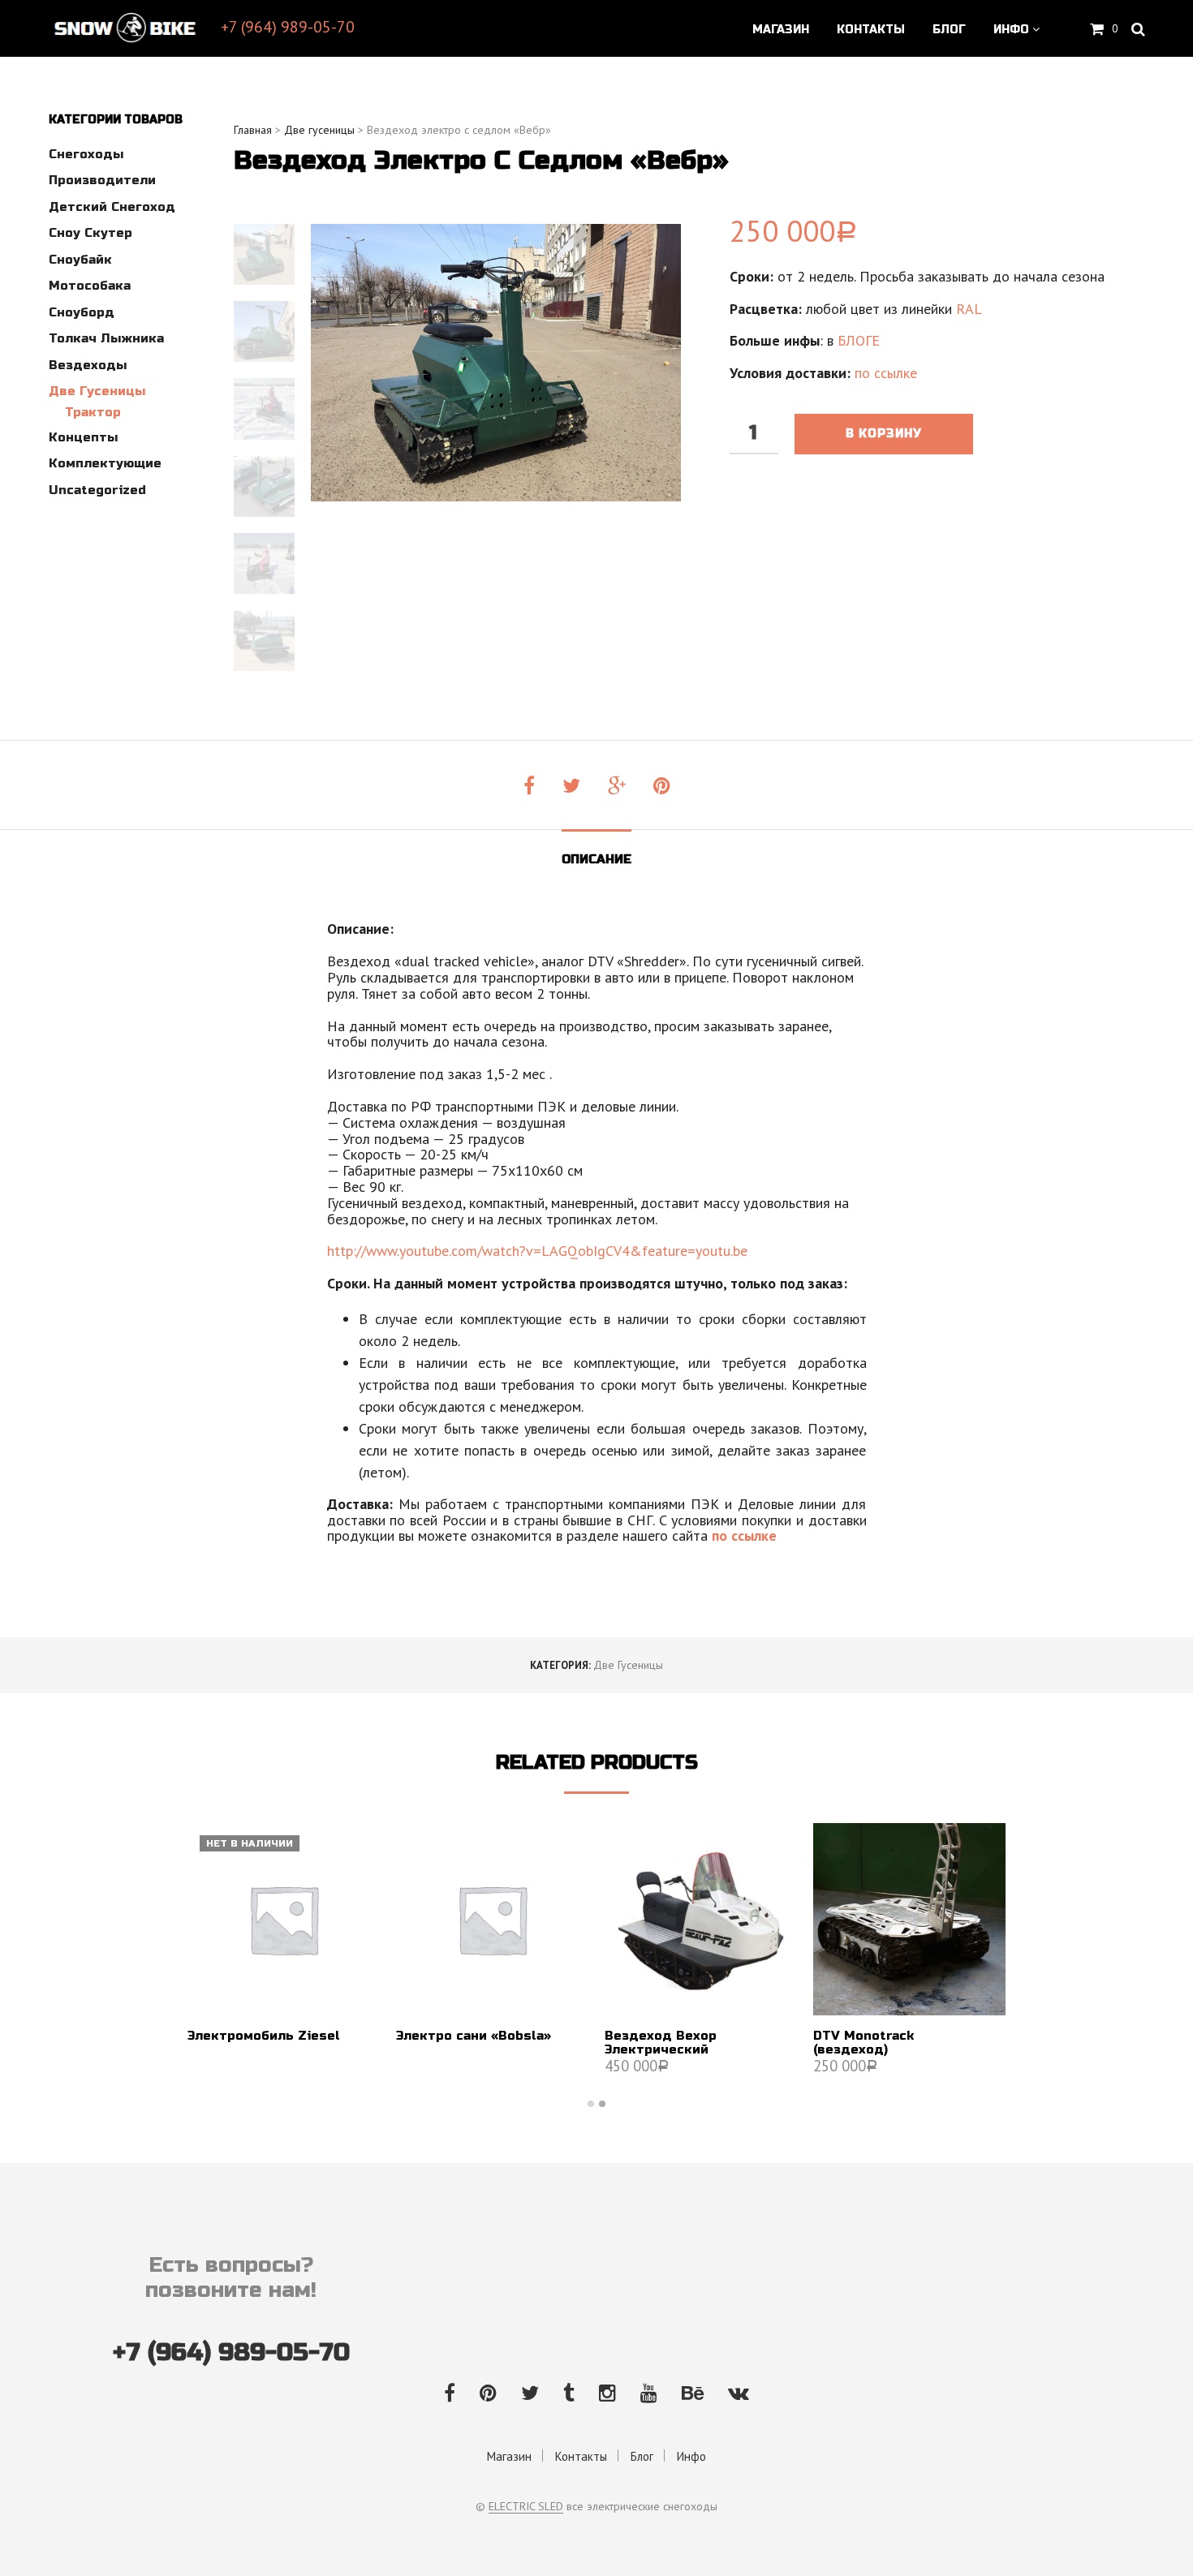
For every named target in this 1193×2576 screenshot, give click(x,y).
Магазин (781, 30)
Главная (253, 130)
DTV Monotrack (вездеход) (864, 2043)
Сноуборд (82, 312)
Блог (949, 30)
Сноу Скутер (90, 233)
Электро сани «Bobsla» (474, 2036)
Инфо (1011, 30)
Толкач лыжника (106, 338)
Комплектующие (105, 463)
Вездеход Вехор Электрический (661, 2043)
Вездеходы (88, 365)
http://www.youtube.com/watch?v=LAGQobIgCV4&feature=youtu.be (537, 1251)
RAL (969, 309)
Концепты (83, 437)
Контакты (871, 30)
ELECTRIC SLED (526, 2507)
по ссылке (886, 373)
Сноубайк (80, 260)
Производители (102, 180)
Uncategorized (97, 490)
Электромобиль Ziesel (264, 2036)
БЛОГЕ (859, 340)
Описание (596, 859)
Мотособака (90, 286)
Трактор (93, 412)
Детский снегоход (112, 207)
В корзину (884, 434)
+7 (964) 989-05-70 (288, 27)
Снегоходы (86, 154)
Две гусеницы (97, 391)
